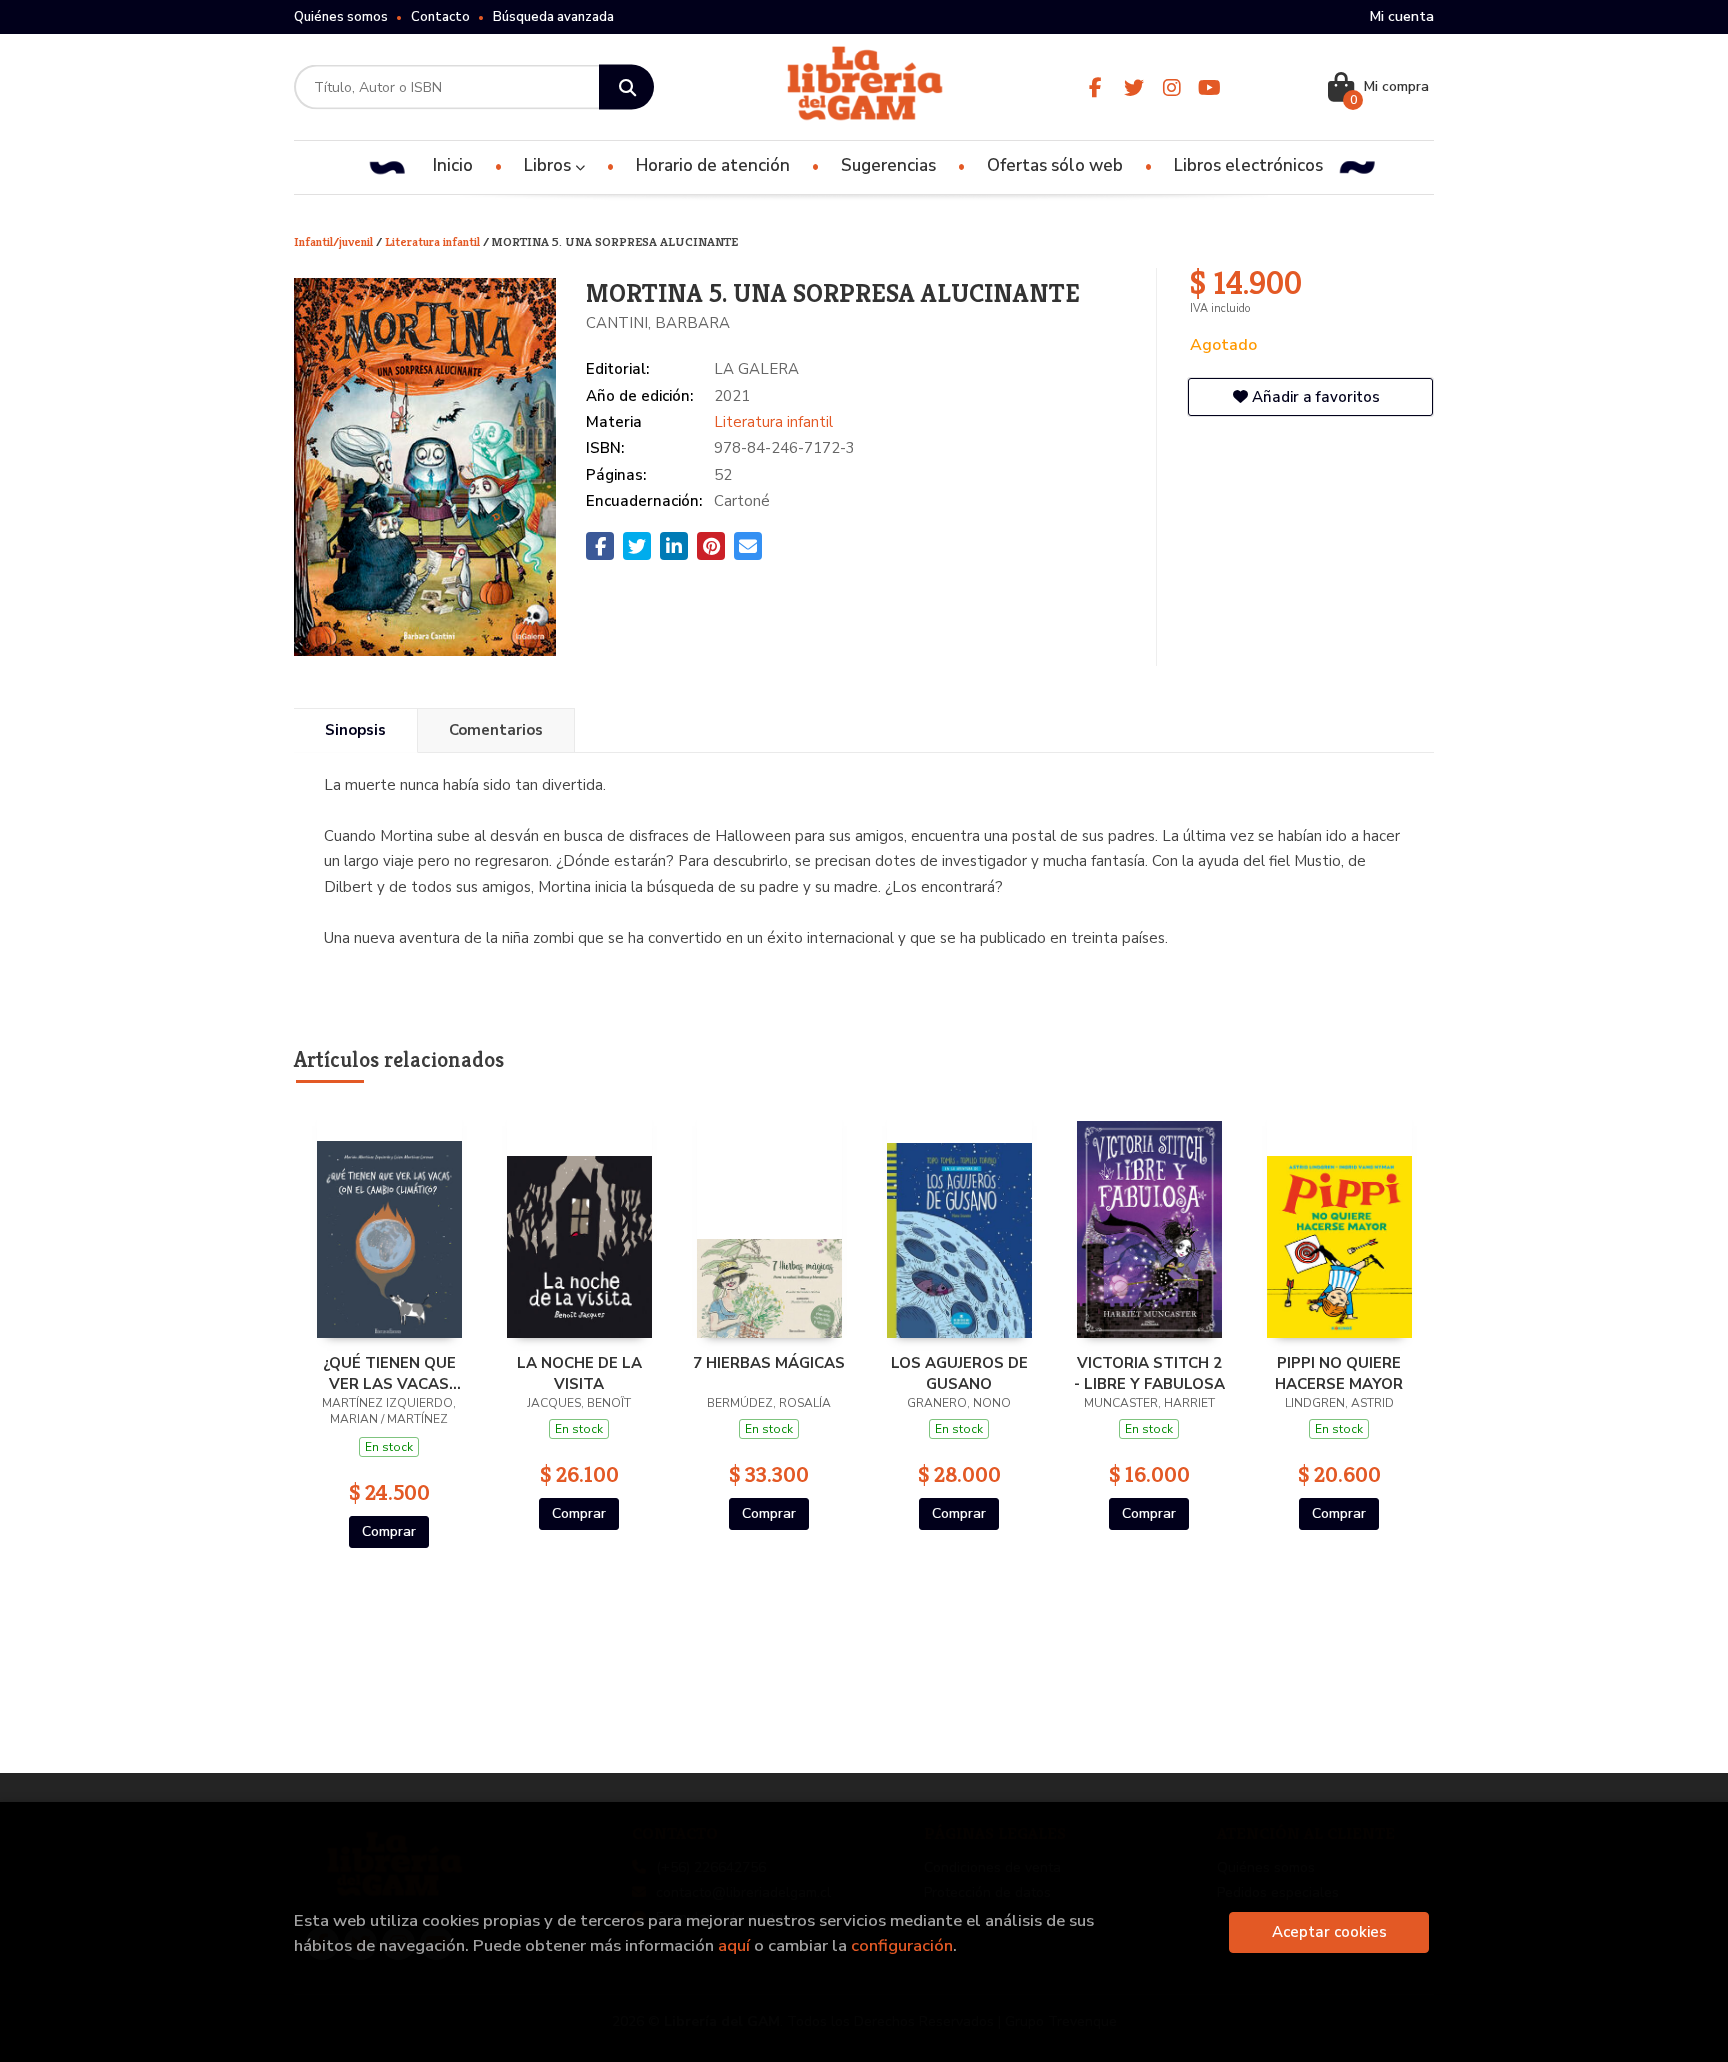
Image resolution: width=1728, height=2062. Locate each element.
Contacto (440, 17)
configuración (902, 1945)
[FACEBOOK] (1095, 87)
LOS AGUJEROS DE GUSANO (959, 1373)
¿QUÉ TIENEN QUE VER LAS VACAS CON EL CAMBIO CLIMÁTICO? (389, 1373)
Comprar (389, 1531)
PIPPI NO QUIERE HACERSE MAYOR (1339, 1373)
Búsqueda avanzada (553, 17)
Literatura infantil (434, 241)
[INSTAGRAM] (1171, 87)
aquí (734, 1945)
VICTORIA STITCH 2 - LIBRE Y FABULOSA (1149, 1373)
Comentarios (496, 730)
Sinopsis (355, 730)
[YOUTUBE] (1209, 87)
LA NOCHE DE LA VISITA (579, 1373)
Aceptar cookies (1329, 1932)
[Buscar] (626, 87)
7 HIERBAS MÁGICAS (769, 1363)
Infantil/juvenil (335, 241)
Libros (549, 165)
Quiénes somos (341, 17)
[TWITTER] (1133, 87)
